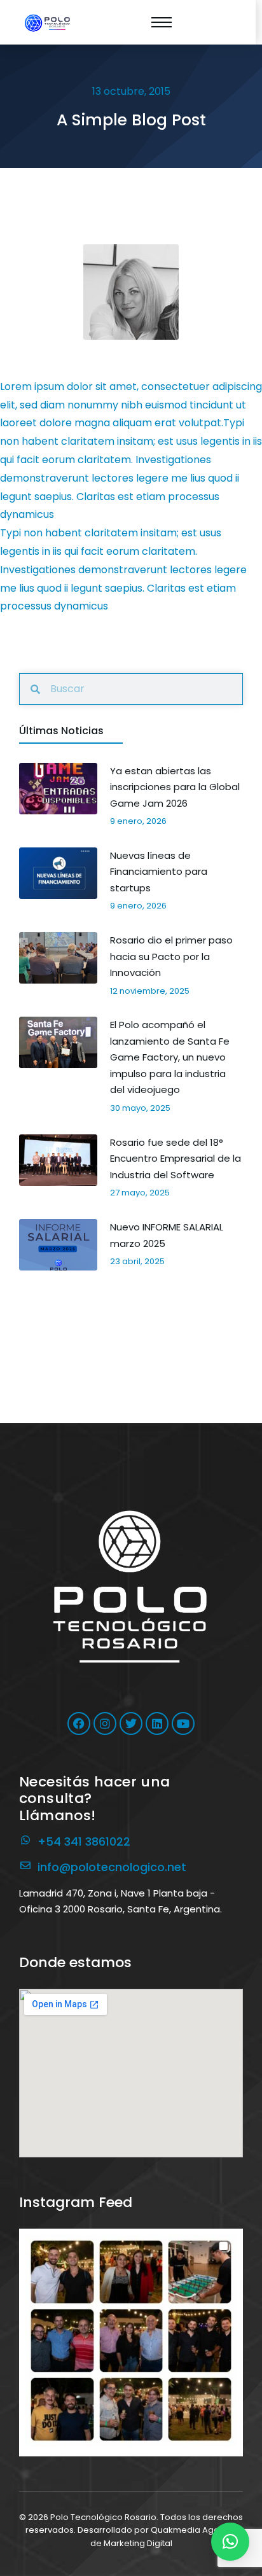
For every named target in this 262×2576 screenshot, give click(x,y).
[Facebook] (79, 1723)
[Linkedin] (157, 1723)
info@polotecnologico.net (112, 1867)
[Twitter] (131, 1723)
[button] (131, 2341)
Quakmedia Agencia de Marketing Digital (164, 2537)
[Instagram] (105, 1723)
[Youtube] (183, 1723)
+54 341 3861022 (84, 1841)
